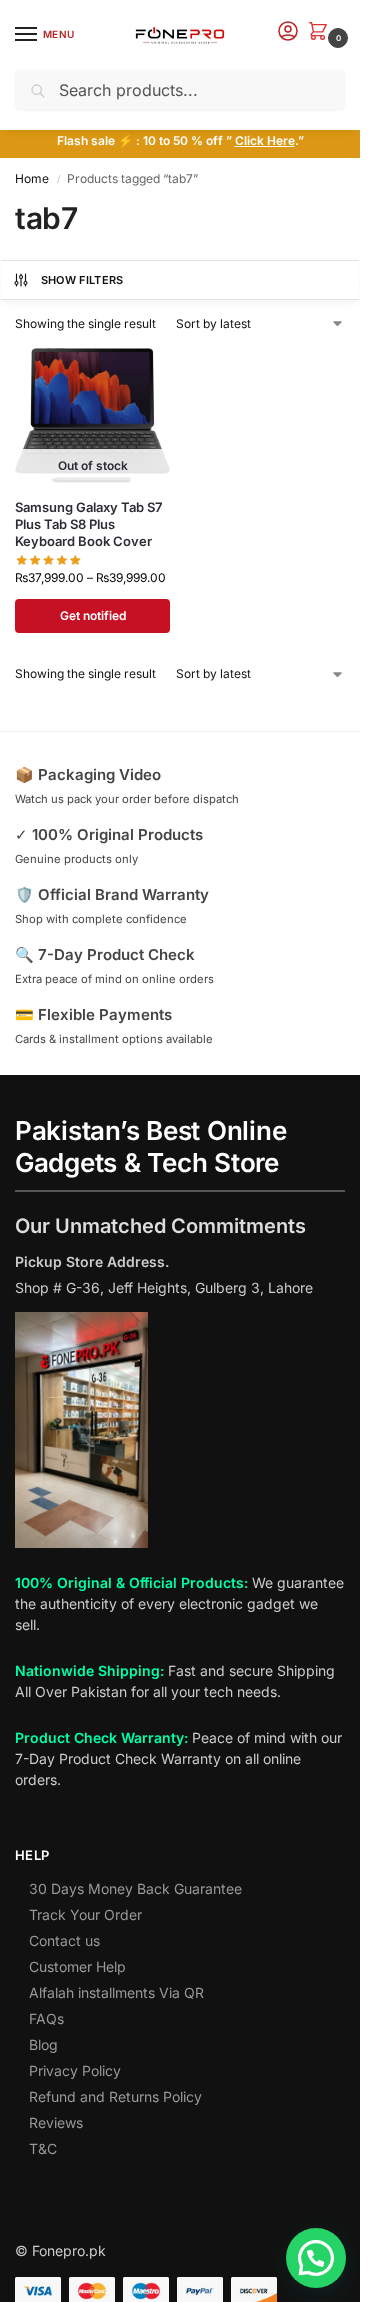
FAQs (46, 2018)
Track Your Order (85, 1914)
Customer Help (77, 1966)
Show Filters (82, 280)
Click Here (265, 140)
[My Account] (288, 32)
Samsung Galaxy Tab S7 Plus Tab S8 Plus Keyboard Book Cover (88, 524)
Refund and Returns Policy (115, 2096)
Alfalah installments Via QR (116, 1992)
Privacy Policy (75, 2070)
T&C (43, 2148)
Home (32, 178)
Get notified (93, 615)
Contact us (64, 1940)
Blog (43, 2044)
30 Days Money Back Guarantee (135, 1888)
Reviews (56, 2122)
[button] (322, 32)
